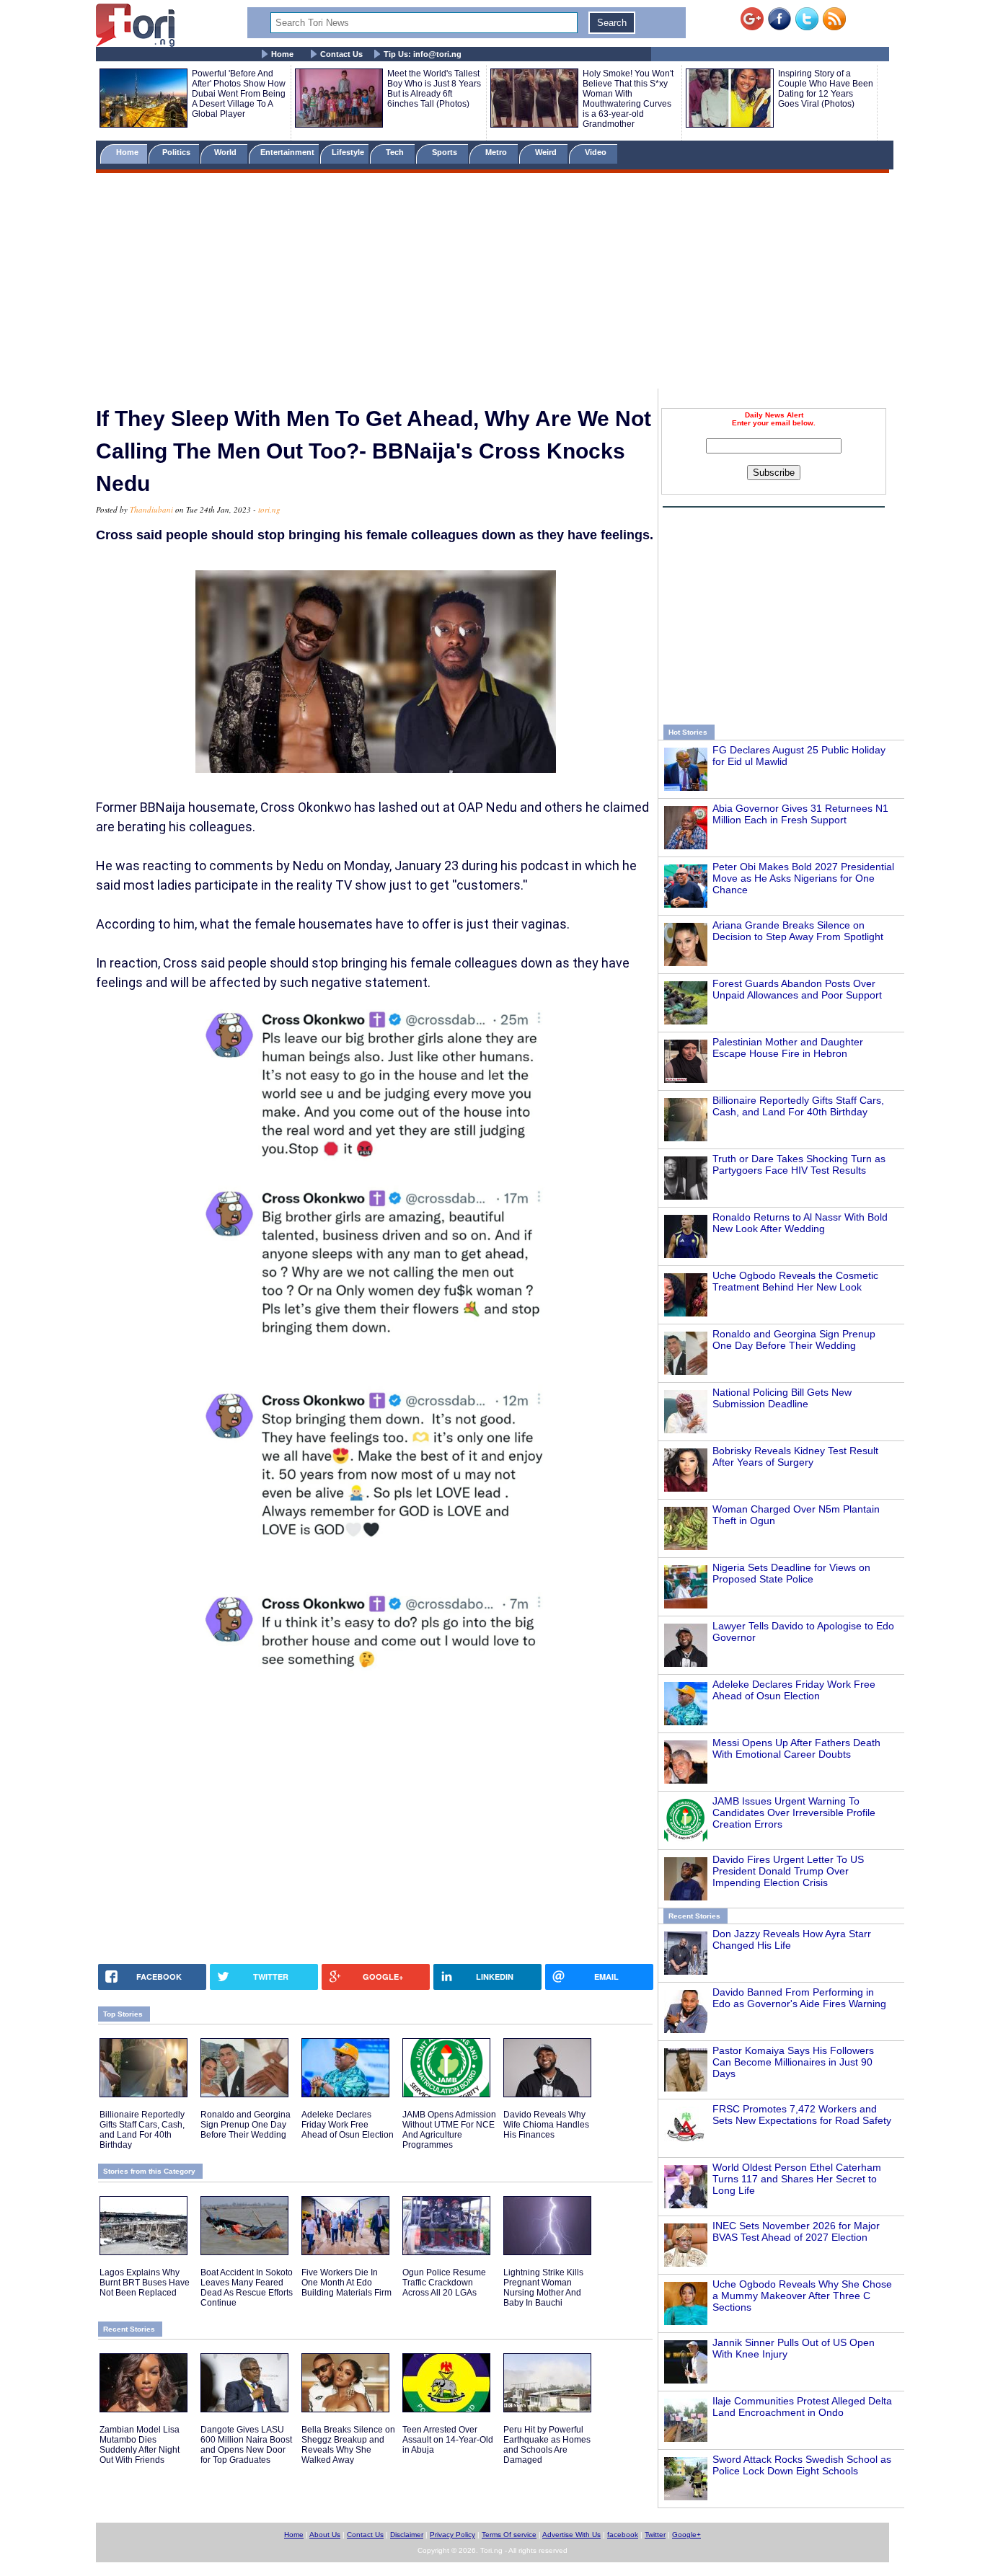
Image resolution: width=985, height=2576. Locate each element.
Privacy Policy (452, 2535)
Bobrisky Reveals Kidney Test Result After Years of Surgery (795, 1456)
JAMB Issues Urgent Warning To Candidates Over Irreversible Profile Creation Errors (794, 1813)
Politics (177, 152)
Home (282, 54)
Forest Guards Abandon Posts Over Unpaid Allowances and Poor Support (797, 989)
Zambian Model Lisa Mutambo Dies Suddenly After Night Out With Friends (140, 2445)
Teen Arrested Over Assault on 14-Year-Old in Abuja (448, 2440)
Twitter (655, 2535)
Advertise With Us (571, 2535)
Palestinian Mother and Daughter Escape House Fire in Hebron (788, 1048)
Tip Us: (423, 54)
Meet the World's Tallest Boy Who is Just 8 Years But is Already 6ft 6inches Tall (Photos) (434, 89)
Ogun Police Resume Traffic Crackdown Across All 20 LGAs (444, 2283)
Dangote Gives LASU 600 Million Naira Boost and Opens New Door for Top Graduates (246, 2445)
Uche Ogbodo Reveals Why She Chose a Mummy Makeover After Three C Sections (802, 2296)
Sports (446, 152)
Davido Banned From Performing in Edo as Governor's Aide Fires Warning (799, 1998)
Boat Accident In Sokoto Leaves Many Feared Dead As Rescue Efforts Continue (247, 2288)
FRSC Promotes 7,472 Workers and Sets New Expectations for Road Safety (802, 2115)
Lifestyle (348, 152)
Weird (547, 152)
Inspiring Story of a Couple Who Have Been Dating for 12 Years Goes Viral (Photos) (826, 89)
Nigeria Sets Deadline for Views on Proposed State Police (791, 1573)
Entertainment (287, 152)
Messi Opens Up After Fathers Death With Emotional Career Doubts (796, 1748)
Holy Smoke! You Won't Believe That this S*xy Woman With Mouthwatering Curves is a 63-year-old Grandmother (628, 99)
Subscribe (774, 473)
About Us (325, 2535)
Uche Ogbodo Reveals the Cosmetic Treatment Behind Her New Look (795, 1281)
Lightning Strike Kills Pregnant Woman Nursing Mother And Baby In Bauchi (543, 2288)
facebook (623, 2535)
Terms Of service (509, 2535)
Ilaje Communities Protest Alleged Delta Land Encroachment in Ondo (802, 2407)
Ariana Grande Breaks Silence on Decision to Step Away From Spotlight (798, 931)
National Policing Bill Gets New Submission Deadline (782, 1398)
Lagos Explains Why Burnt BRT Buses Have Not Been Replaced (145, 2283)
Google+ (686, 2535)
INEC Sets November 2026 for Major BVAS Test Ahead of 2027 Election (796, 2231)
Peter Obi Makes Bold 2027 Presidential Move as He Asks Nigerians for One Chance (803, 878)
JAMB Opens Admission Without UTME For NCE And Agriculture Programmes (449, 2130)
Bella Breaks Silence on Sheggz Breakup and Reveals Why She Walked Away (348, 2445)
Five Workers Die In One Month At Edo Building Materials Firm (346, 2283)
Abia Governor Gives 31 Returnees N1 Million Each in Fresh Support (800, 814)
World (228, 152)
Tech (396, 152)
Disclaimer (407, 2535)
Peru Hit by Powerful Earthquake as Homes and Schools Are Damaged (547, 2445)
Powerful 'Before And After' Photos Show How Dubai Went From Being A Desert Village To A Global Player (239, 94)
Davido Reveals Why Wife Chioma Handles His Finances (546, 2125)
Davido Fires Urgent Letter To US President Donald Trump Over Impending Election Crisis (788, 1871)
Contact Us (341, 54)
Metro (497, 152)
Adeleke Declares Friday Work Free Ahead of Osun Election (794, 1690)
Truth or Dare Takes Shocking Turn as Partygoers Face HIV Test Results (799, 1164)
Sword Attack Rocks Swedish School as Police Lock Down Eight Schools (802, 2465)
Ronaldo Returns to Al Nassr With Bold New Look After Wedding (800, 1223)
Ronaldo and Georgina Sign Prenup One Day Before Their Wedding (794, 1340)
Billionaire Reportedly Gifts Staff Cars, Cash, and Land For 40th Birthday (798, 1106)
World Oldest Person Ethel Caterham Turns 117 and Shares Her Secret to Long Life (797, 2179)
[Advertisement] (492, 283)
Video (597, 152)
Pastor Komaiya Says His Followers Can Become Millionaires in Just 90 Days (793, 2062)
